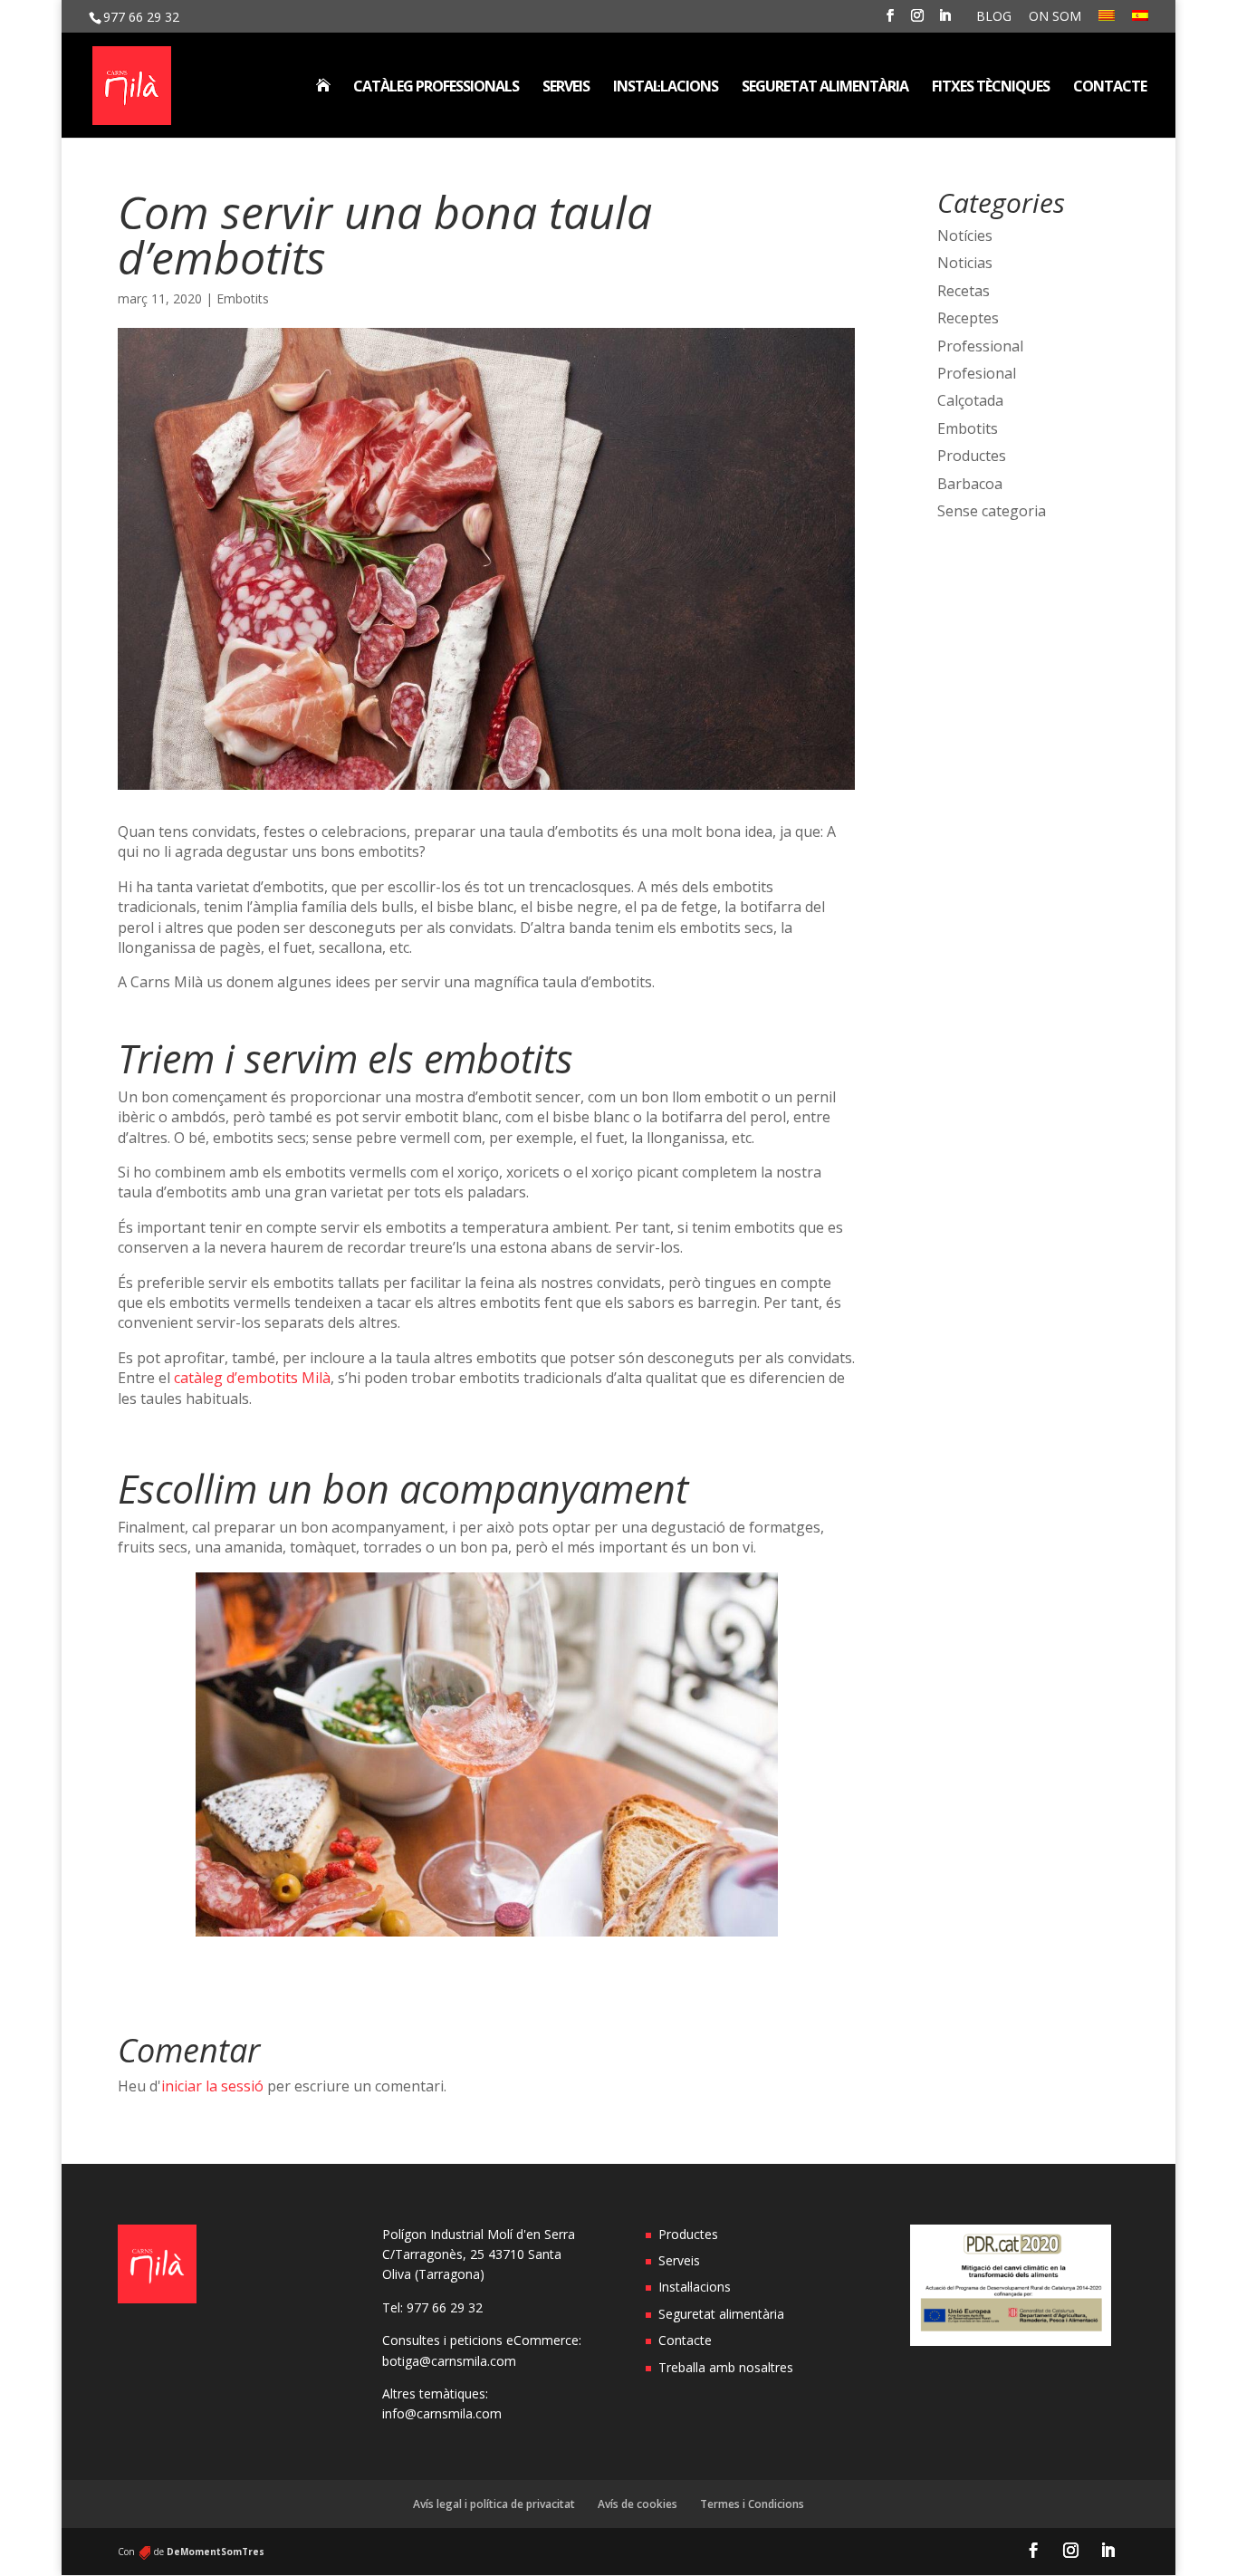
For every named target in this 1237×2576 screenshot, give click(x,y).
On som (1055, 17)
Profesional (977, 373)
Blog (994, 17)
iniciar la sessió (212, 2086)
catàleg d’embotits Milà (252, 1378)
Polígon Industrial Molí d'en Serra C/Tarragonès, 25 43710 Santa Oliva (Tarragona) (479, 2254)
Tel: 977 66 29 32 (432, 2307)
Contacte (1110, 88)
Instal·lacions (666, 88)
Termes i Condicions (752, 2504)
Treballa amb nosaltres (726, 2367)
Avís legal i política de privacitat (494, 2504)
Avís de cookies (638, 2504)
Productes (972, 456)
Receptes (968, 318)
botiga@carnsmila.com (449, 2361)
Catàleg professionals (436, 88)
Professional (980, 346)
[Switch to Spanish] (1140, 21)
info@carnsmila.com (442, 2413)
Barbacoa (970, 484)
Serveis (566, 88)
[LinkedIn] (945, 21)
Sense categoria (992, 511)
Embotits (243, 298)
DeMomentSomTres (216, 2552)
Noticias (965, 263)
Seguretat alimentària (825, 88)
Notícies (965, 235)
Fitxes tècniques (991, 88)
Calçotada (970, 400)
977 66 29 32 (141, 17)
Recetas (964, 291)
